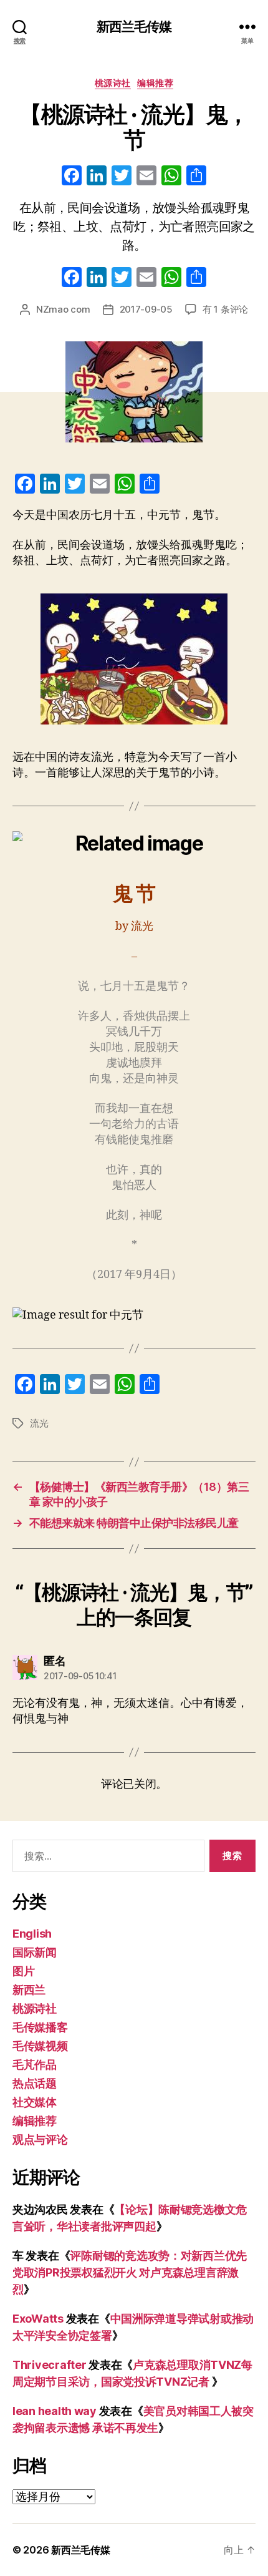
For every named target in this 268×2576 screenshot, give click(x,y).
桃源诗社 (113, 83)
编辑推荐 (155, 83)
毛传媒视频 (40, 2046)
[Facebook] (72, 177)
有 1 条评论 (225, 309)
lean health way (55, 2411)
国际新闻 (35, 1952)
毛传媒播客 (40, 2027)
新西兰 (29, 1990)
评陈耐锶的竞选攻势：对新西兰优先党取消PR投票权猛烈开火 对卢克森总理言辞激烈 (130, 2272)
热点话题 (35, 2083)
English (32, 1934)
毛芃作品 (35, 2065)
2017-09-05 (146, 309)
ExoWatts (38, 2319)
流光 (39, 1423)
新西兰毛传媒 (134, 27)
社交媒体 (35, 2102)
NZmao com (63, 309)
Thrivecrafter (50, 2365)
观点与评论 (40, 2139)
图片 (23, 1971)
